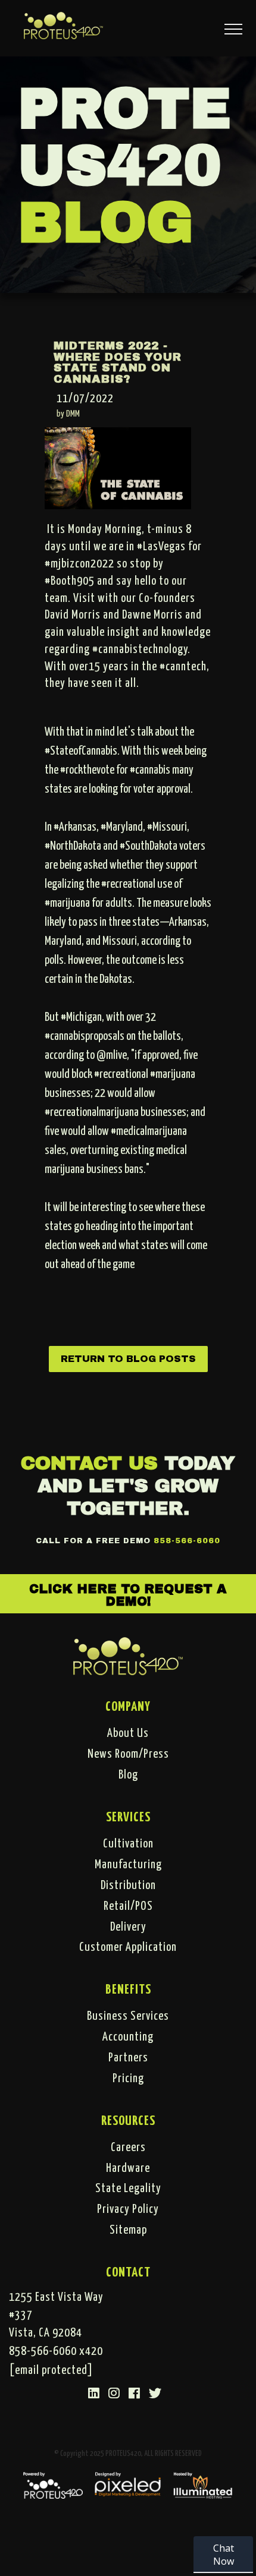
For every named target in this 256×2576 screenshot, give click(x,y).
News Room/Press (128, 1754)
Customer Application (128, 1947)
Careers (128, 2148)
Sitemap (128, 2230)
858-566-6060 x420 (56, 2351)
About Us (128, 1733)
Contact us (89, 1463)
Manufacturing (128, 1865)
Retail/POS (128, 1906)
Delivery (128, 1927)
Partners (128, 2058)
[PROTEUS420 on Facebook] (135, 2394)
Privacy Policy (128, 2209)
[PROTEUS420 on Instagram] (114, 2394)
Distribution (128, 1886)
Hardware (128, 2168)
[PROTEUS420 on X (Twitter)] (155, 2394)
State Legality (128, 2189)
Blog (128, 1775)
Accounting (128, 2037)
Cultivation (128, 1844)
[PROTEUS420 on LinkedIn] (94, 2394)
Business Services (128, 2016)
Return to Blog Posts (128, 1359)
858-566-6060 (187, 1541)
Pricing (128, 2079)
